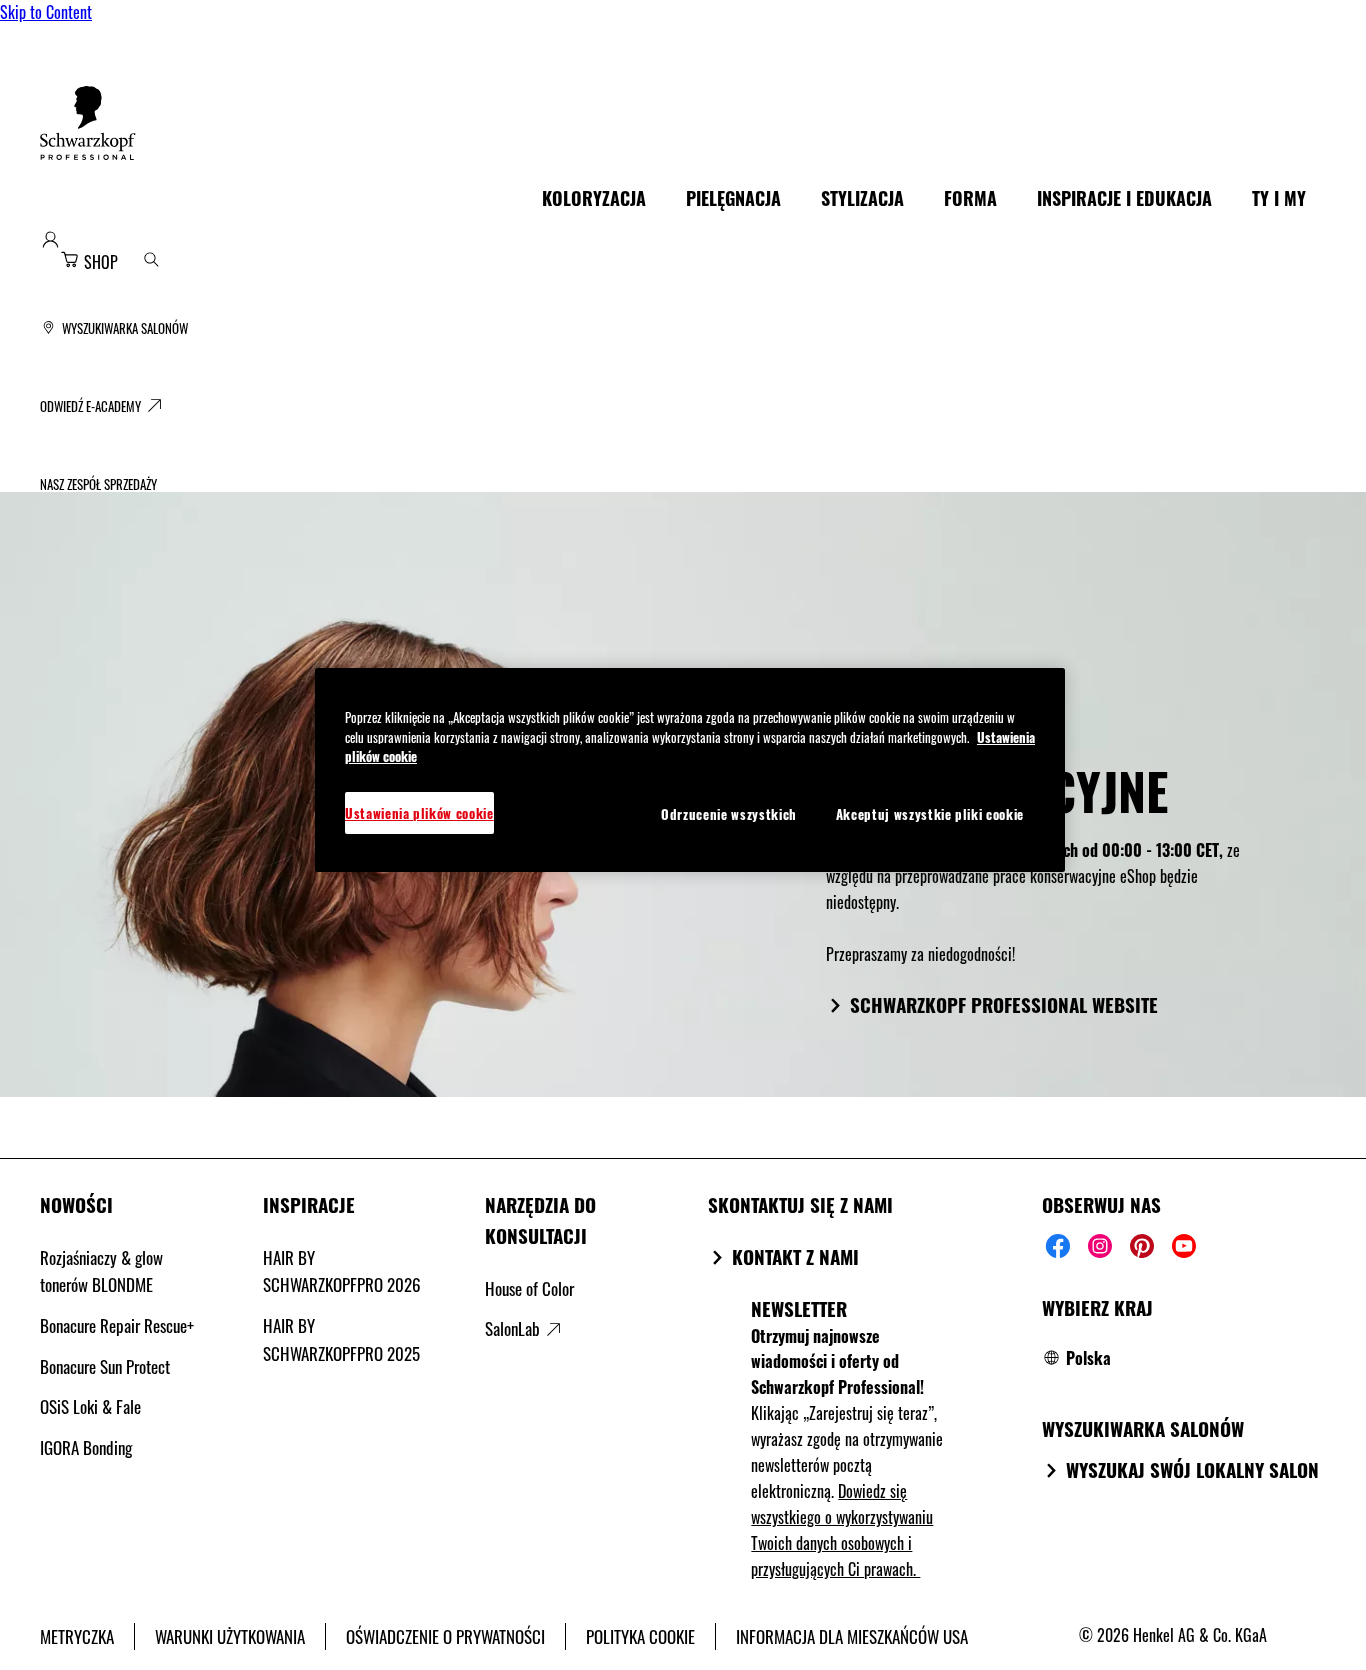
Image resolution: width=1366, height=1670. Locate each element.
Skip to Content (46, 12)
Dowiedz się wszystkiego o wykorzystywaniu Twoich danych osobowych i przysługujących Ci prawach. (842, 1530)
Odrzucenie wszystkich (729, 814)
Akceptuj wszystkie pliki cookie (930, 814)
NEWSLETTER (799, 1308)
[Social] (1058, 1246)
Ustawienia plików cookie (419, 813)
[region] (690, 770)
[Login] (50, 239)
